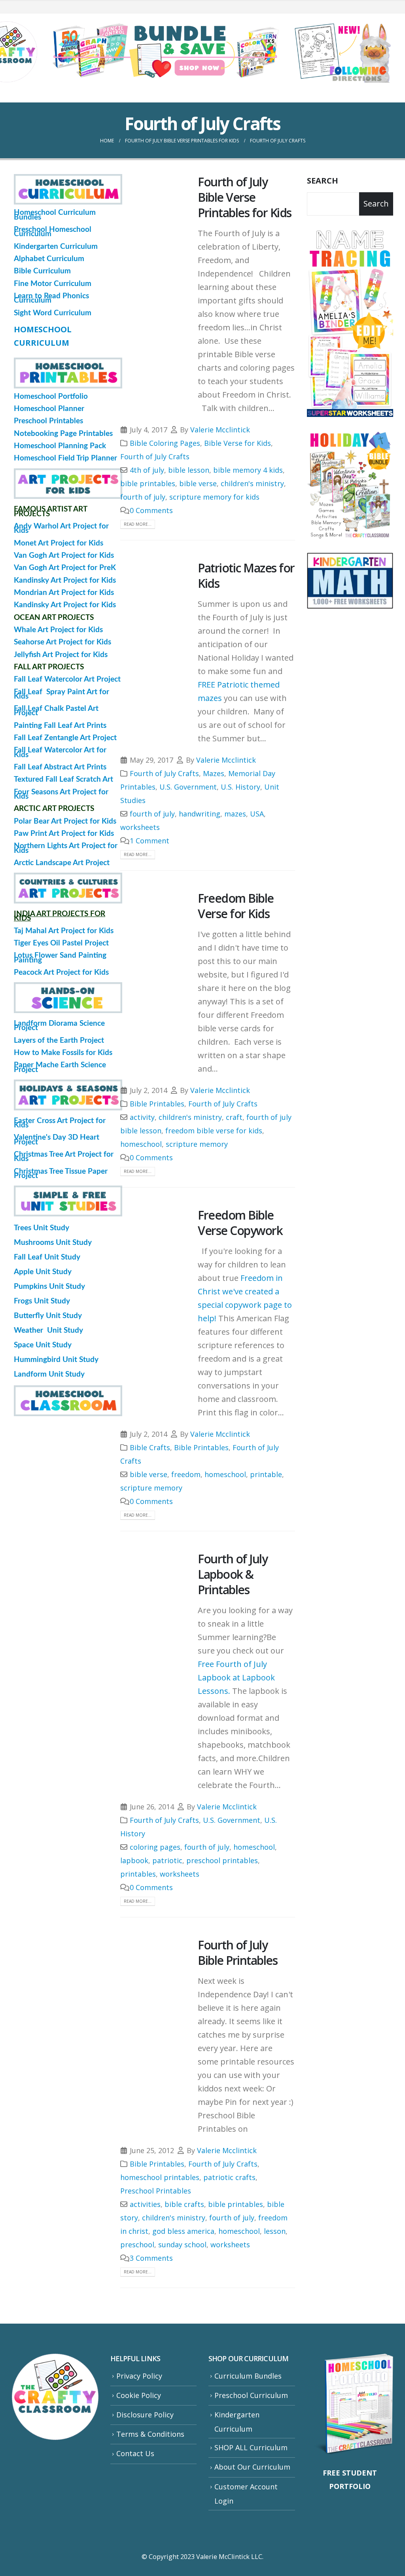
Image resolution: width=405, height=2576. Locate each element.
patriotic (167, 1860)
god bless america (183, 2231)
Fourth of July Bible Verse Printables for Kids (245, 197)
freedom (186, 1474)
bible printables (148, 483)
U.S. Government (188, 787)
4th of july (147, 470)
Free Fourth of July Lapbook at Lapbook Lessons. (236, 1677)
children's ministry (252, 483)
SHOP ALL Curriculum (251, 2447)
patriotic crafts (229, 2177)
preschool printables (222, 1860)
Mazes (214, 773)
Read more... (138, 524)
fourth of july (143, 497)
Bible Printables (157, 1104)
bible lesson (189, 470)
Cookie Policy (139, 2395)
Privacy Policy (139, 2376)
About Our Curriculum (252, 2467)
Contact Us (135, 2453)
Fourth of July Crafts (155, 456)
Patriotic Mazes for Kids (246, 576)
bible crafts (184, 2204)
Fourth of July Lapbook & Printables (233, 1574)
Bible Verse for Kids (238, 443)
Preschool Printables (156, 2191)
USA (257, 814)
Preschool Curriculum (251, 2395)
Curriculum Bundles (248, 2376)
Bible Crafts (150, 1447)
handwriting (200, 814)
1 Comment (150, 841)
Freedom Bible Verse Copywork (240, 1223)
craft (234, 1117)
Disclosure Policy (145, 2415)
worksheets (140, 827)
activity (142, 1117)
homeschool (141, 1144)
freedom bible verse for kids (214, 1131)
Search (323, 181)
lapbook (134, 1860)
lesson (275, 2231)
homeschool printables (160, 2177)
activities (145, 2204)
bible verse (198, 483)
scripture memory (197, 1144)
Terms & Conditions (150, 2434)
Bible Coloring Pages (165, 443)
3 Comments (151, 2258)
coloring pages (155, 1847)
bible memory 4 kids (248, 470)
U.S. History (240, 787)
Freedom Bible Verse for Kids (236, 906)
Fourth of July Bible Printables (238, 1953)
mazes (235, 814)
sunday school (182, 2245)
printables (138, 1874)
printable (266, 1474)
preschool (137, 2245)
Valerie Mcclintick (220, 430)
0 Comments (151, 510)
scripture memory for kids (214, 497)
